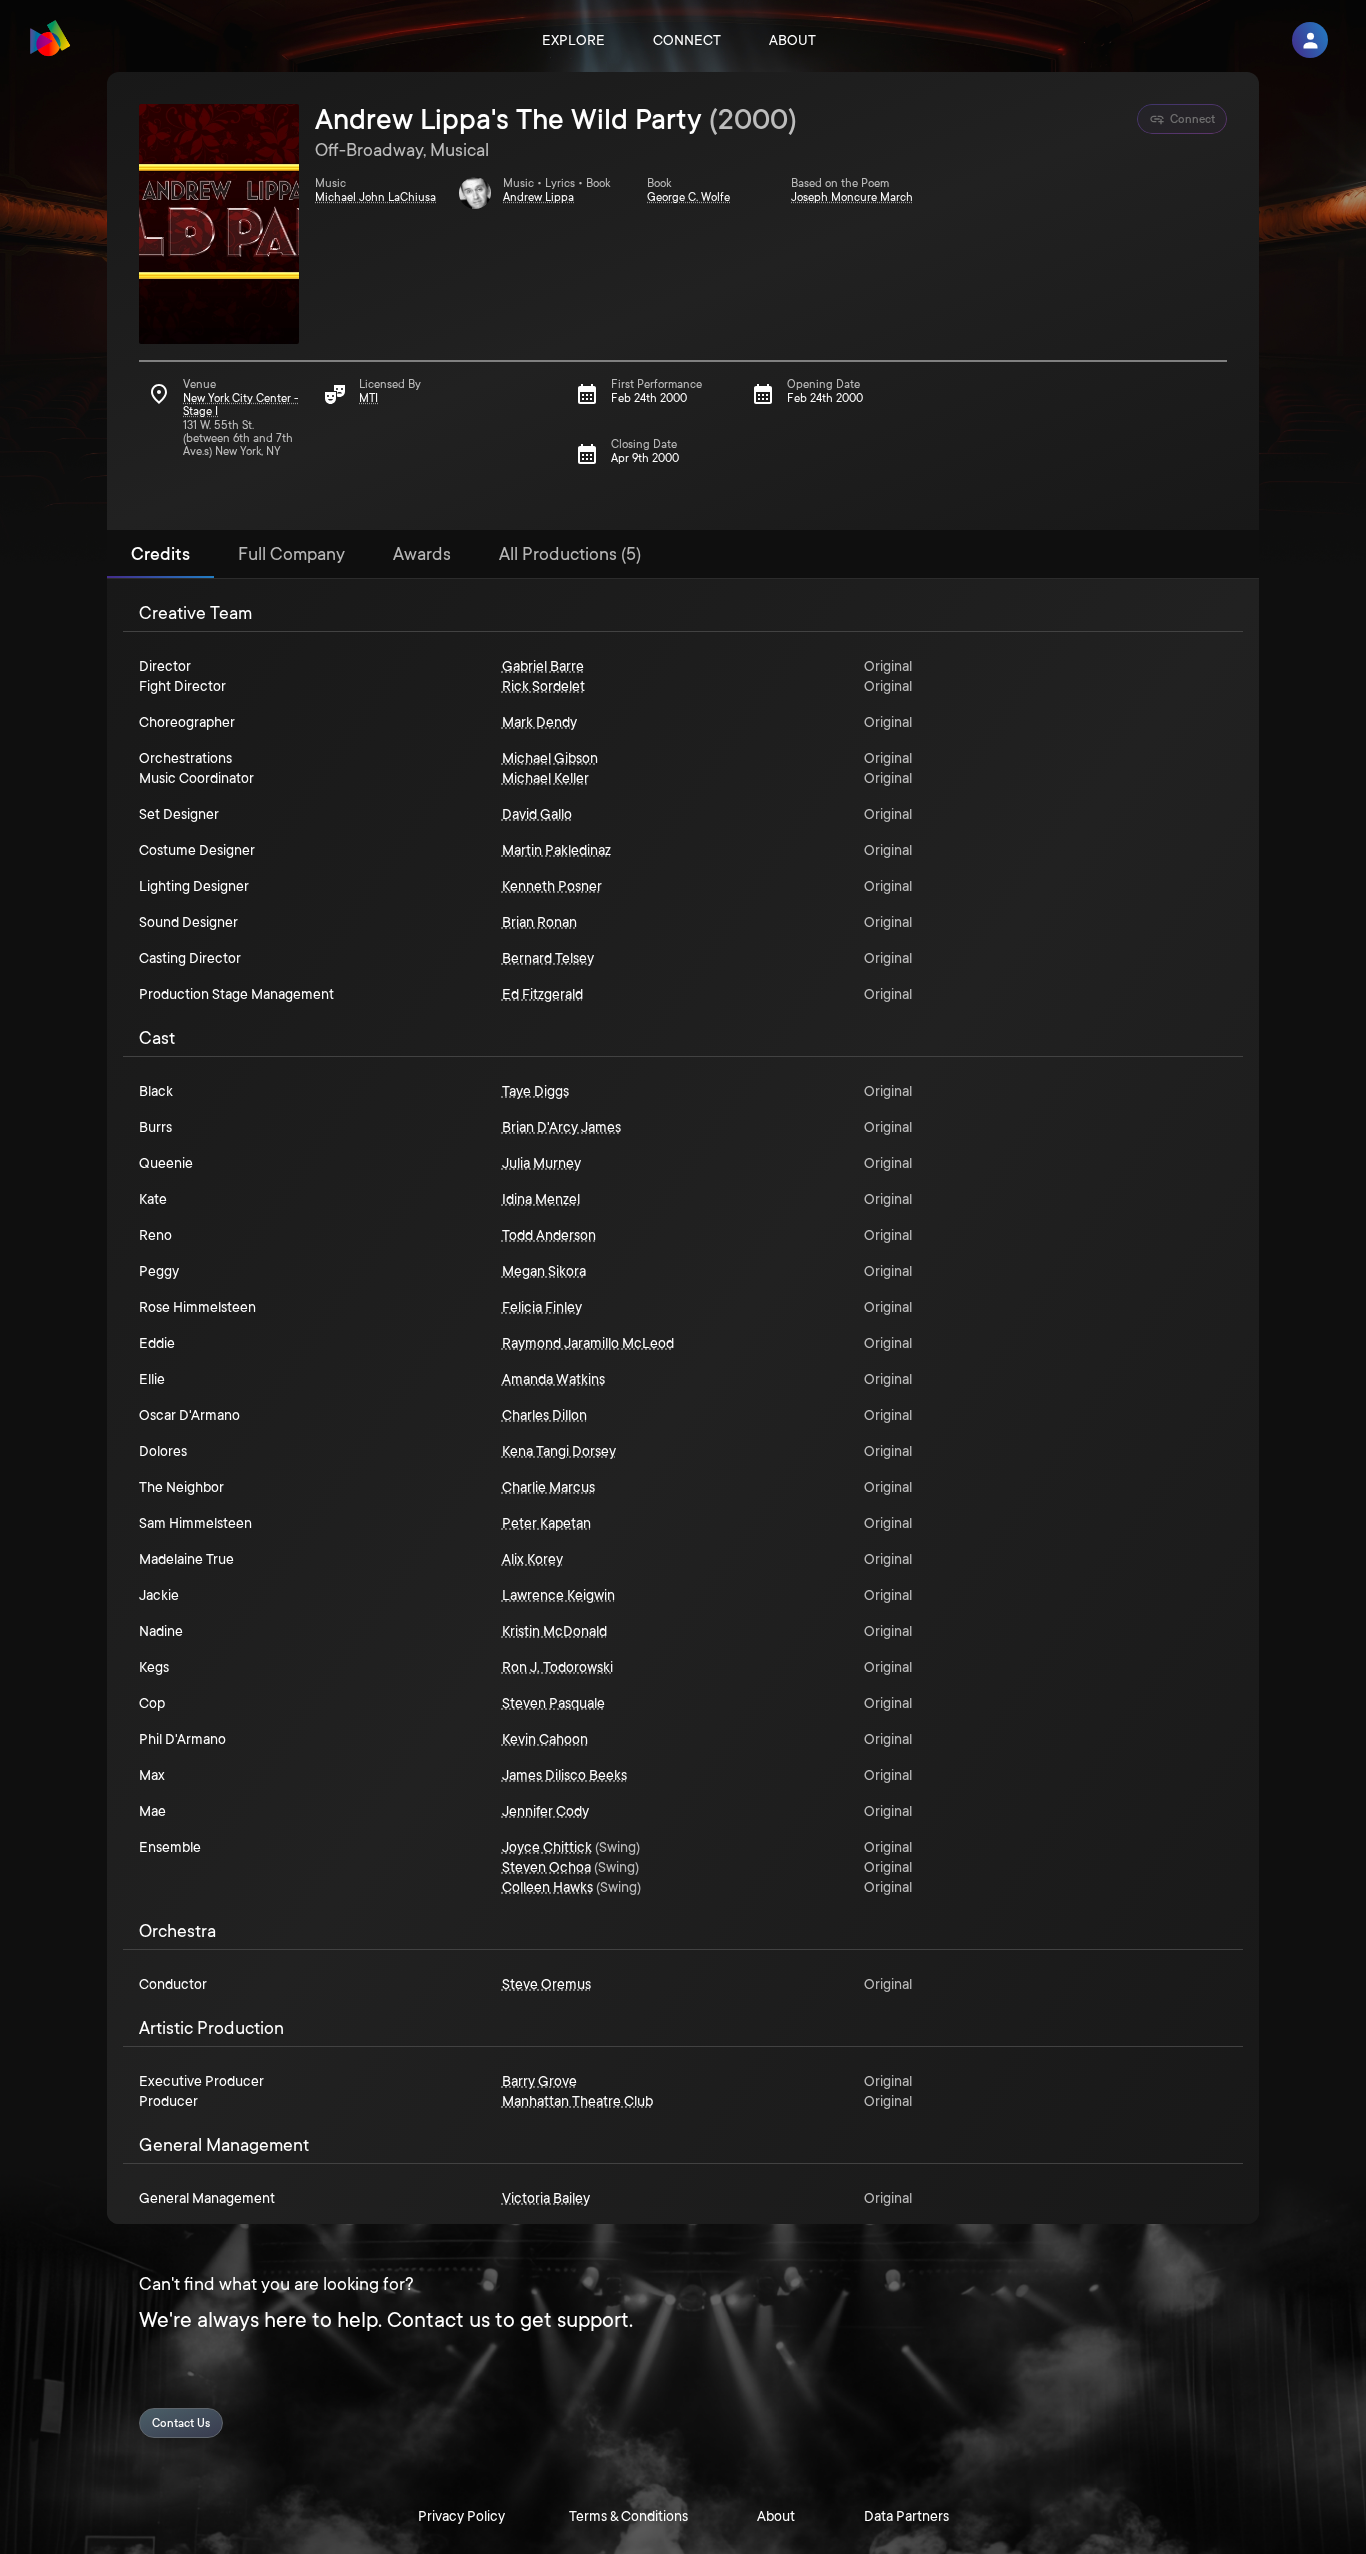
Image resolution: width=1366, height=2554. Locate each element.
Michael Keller (545, 778)
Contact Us (181, 2423)
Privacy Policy (461, 2516)
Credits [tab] (160, 554)
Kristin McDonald (554, 1631)
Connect (687, 40)
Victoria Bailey (546, 2198)
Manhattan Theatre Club (577, 2101)
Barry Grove (539, 2081)
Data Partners (906, 2516)
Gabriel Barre (543, 666)
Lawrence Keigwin (558, 1595)
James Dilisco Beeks (564, 1775)
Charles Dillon (544, 1415)
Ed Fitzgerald (542, 994)
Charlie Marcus (548, 1487)
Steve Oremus (546, 1984)
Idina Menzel (541, 1199)
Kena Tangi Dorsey (559, 1451)
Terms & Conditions (628, 2516)
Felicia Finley (542, 1307)
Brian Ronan (539, 922)
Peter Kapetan (546, 1523)
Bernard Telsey (548, 958)
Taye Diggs (535, 1091)
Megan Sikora (544, 1271)
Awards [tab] (422, 554)
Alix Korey (532, 1559)
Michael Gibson (550, 758)
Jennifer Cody (545, 1811)
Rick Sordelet (543, 686)
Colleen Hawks (547, 1887)
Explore (573, 40)
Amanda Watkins (553, 1379)
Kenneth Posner (552, 886)
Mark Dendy (539, 722)
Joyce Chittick (547, 1847)
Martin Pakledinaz (556, 850)
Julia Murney (541, 1163)
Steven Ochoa (546, 1867)
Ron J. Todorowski (557, 1667)
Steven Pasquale (553, 1703)
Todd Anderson (549, 1235)
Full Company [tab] (291, 554)
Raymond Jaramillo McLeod (588, 1343)
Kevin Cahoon (545, 1739)
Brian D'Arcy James (561, 1127)
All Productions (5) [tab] (570, 554)
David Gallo (537, 814)
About (792, 40)
